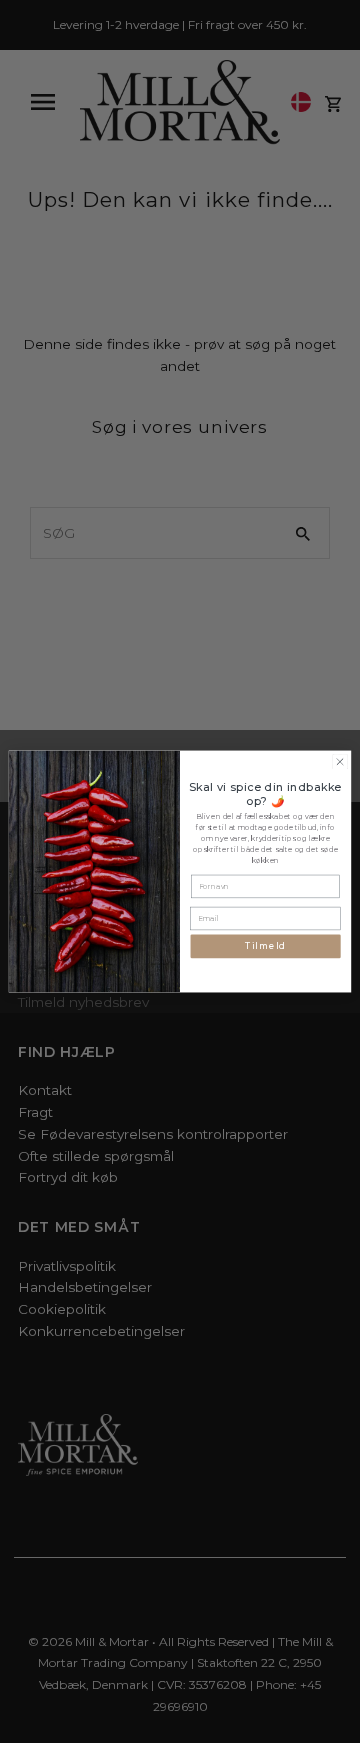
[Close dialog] (339, 761)
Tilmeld (265, 946)
